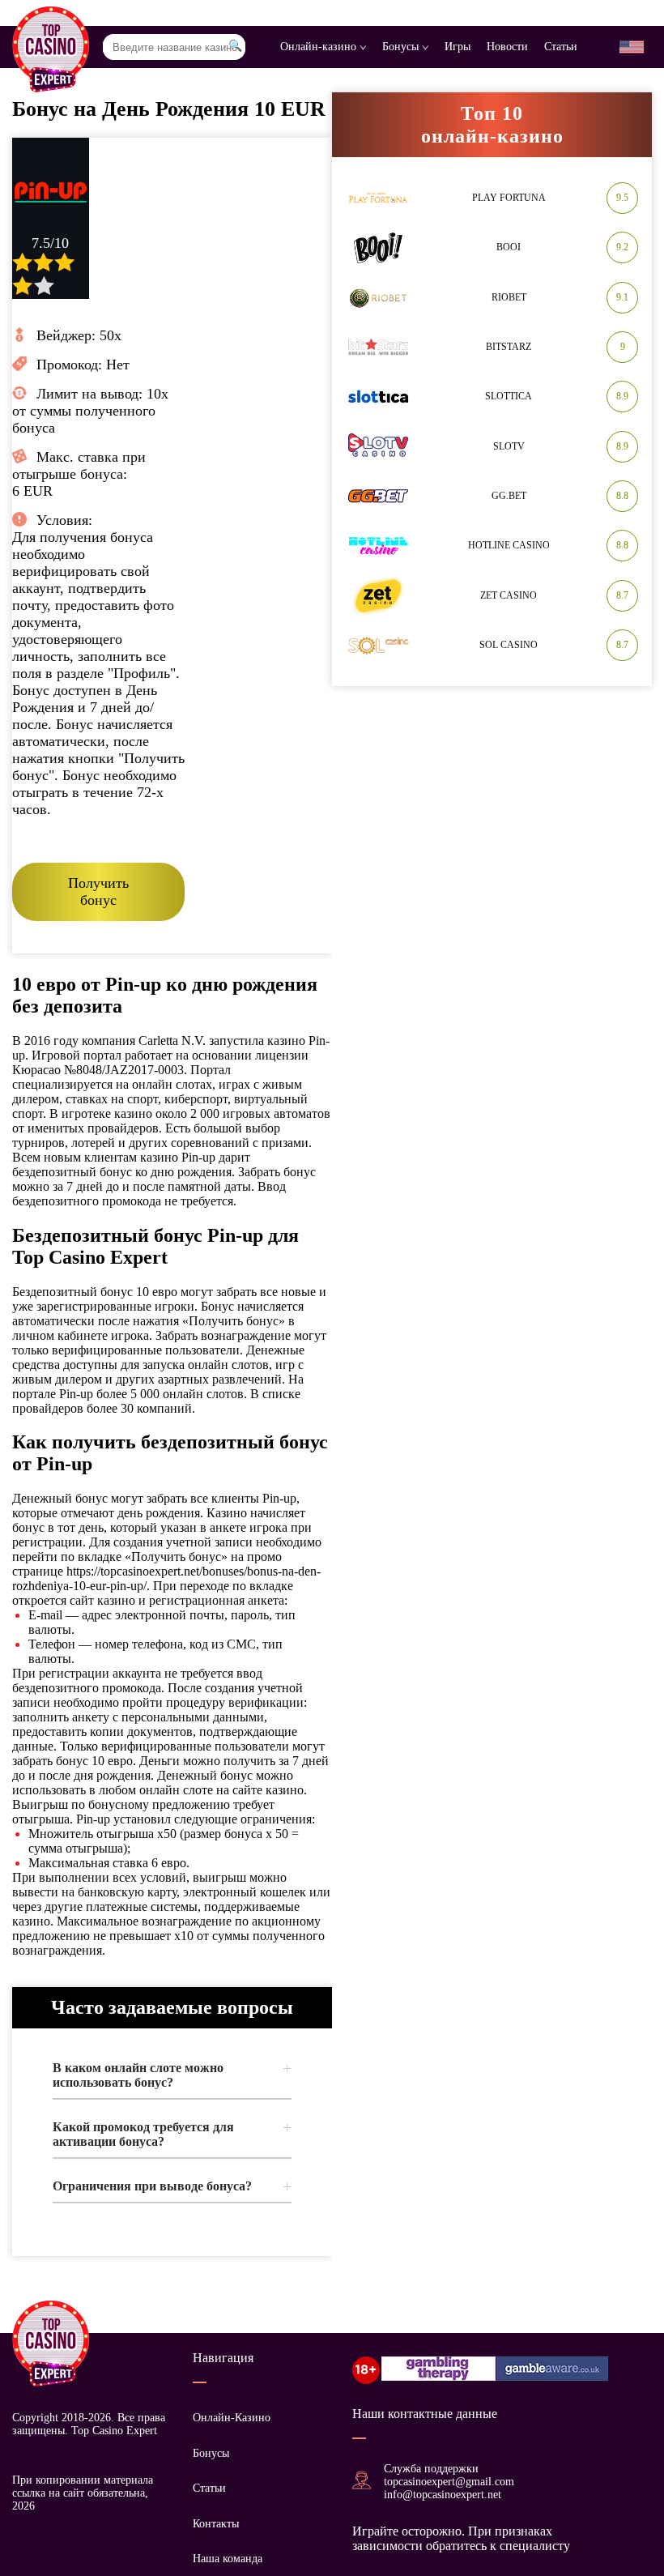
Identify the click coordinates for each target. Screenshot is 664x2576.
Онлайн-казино (320, 47)
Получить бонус (98, 891)
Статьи (561, 47)
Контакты (216, 2524)
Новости (507, 47)
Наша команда (228, 2559)
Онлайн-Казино (232, 2418)
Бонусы (402, 47)
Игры (458, 47)
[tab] (172, 2075)
